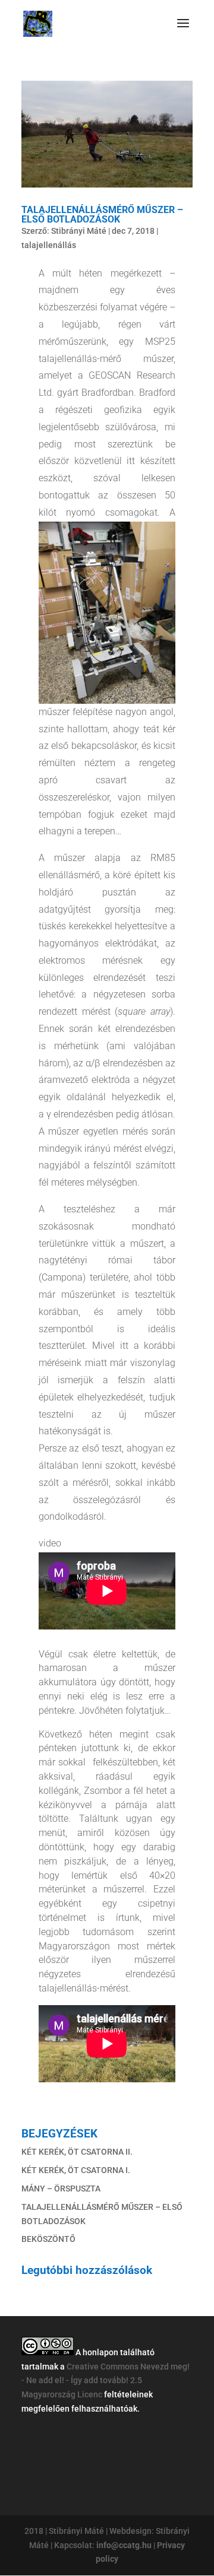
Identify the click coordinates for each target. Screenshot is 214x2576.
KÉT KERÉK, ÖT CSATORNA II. (77, 2152)
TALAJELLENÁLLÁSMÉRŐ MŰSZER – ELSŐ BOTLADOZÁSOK (102, 215)
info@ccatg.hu (124, 2545)
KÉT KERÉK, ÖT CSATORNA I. (76, 2170)
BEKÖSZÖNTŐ (48, 2239)
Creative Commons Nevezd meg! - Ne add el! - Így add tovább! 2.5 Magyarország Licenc (106, 2381)
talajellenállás (49, 245)
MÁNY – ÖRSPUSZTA (61, 2189)
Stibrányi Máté (79, 231)
